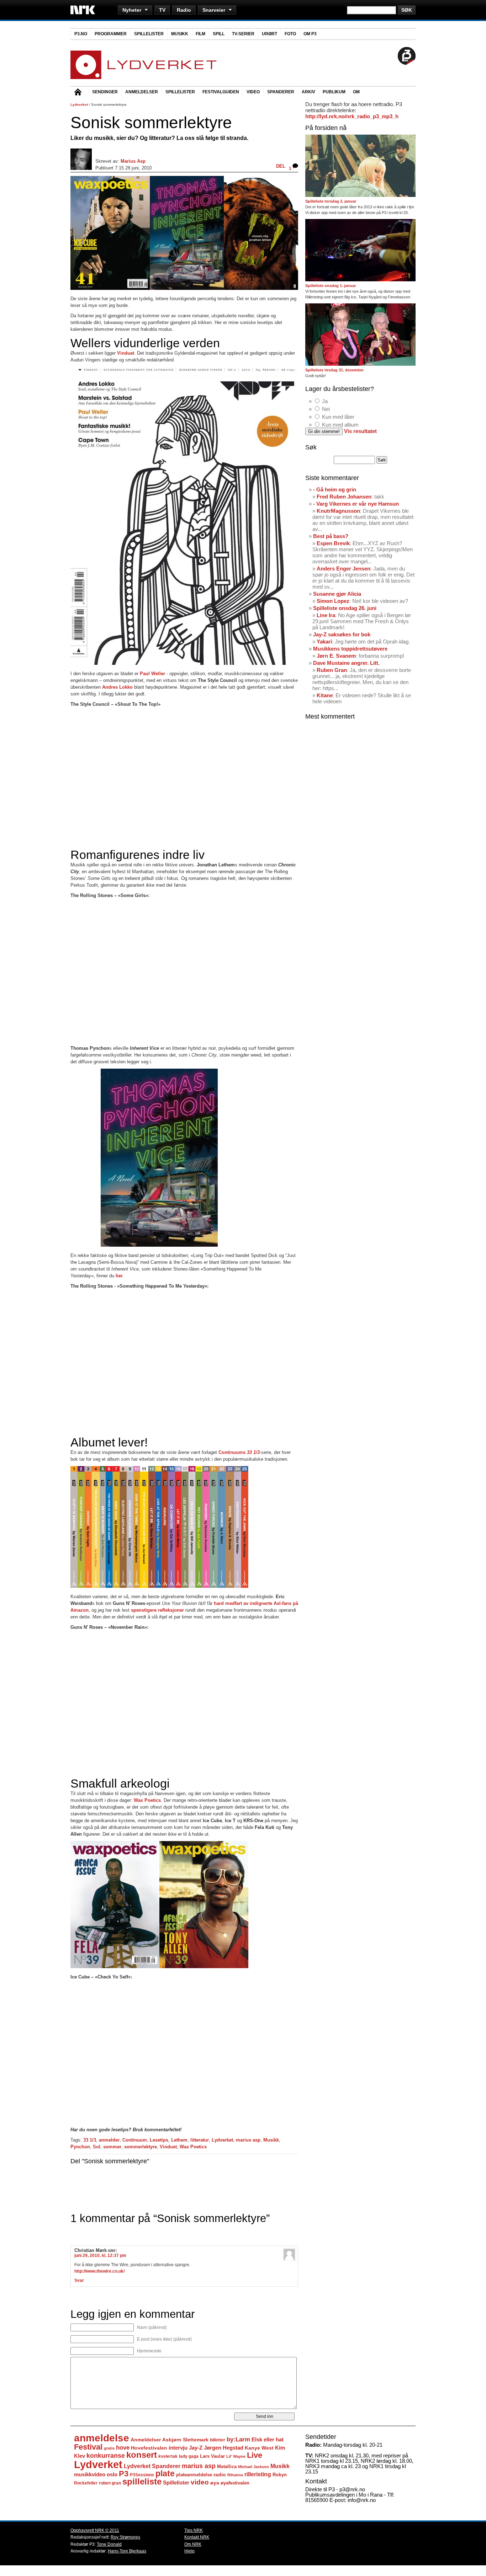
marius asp (248, 2140)
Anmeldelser (142, 92)
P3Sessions (142, 2475)
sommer (112, 2147)
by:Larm (238, 2439)
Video (253, 92)
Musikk (180, 34)
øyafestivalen (235, 2483)
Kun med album (340, 425)
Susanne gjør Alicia (337, 594)
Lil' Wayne (236, 2456)
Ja (325, 401)
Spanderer (281, 92)
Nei (326, 409)
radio (220, 2475)
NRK (83, 10)
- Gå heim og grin (335, 489)
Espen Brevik (333, 543)
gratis (109, 2448)
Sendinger (105, 92)
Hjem (79, 93)
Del (281, 166)
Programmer (111, 34)
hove (123, 2448)
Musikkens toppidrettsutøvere (350, 649)
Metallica (227, 2467)
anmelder (109, 2140)
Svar (79, 2280)
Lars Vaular (212, 2456)
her (119, 1276)
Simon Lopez (333, 601)
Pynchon (80, 2147)
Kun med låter (338, 417)
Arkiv (308, 92)
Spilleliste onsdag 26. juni (345, 608)
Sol (97, 2147)
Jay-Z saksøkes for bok (342, 634)
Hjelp (189, 2551)
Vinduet (168, 2147)
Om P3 (310, 34)
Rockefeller (86, 2483)
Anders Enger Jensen (344, 569)
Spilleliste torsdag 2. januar (331, 201)
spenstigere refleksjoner (157, 1610)
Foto (290, 34)
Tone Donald (109, 2544)
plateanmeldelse (194, 2475)
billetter (218, 2440)
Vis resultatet (360, 431)
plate (165, 2474)
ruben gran (110, 2483)
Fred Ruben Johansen (344, 497)
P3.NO (81, 34)
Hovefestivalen (149, 2448)
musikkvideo (90, 2474)
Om (356, 92)
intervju (178, 2448)
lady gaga (189, 2456)
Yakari (324, 642)
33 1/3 (90, 2140)
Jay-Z (196, 2448)
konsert (142, 2455)
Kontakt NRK (197, 2537)
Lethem (179, 2140)
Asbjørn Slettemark (185, 2440)
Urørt (270, 34)
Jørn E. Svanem (336, 656)
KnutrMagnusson (338, 511)
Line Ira (326, 615)
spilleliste (142, 2482)
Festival (88, 2447)
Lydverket (79, 105)
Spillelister (149, 34)
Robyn (280, 2475)
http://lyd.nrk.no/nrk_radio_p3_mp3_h (352, 116)
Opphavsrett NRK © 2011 (95, 2530)
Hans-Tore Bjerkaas (127, 2551)
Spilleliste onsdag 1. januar (331, 286)
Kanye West (259, 2448)
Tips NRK (194, 2530)
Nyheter (132, 10)
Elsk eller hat (268, 2439)
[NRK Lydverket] (144, 77)
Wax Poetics (147, 1800)
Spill (219, 34)
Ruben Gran (332, 670)
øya (215, 2483)
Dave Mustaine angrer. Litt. (346, 663)
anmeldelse (102, 2438)
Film (200, 34)
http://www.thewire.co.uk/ (99, 2271)
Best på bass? (331, 536)
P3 (124, 2474)
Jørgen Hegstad (224, 2448)
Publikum (334, 92)
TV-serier (243, 34)
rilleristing (258, 2474)
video (200, 2482)
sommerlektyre (141, 2147)
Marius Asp (133, 161)
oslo (112, 2474)
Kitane (325, 695)
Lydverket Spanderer (152, 2466)
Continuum (135, 2140)
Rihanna (235, 2475)
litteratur (200, 2140)
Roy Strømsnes (125, 2537)
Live (255, 2455)
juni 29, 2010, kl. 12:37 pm (100, 2256)
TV (162, 10)
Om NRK (193, 2544)
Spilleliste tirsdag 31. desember (334, 370)
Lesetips (159, 2140)
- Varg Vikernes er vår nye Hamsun (356, 504)
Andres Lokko (117, 687)
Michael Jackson (253, 2467)
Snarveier (214, 10)
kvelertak (168, 2456)
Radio (184, 10)
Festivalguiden (221, 92)
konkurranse (106, 2456)
